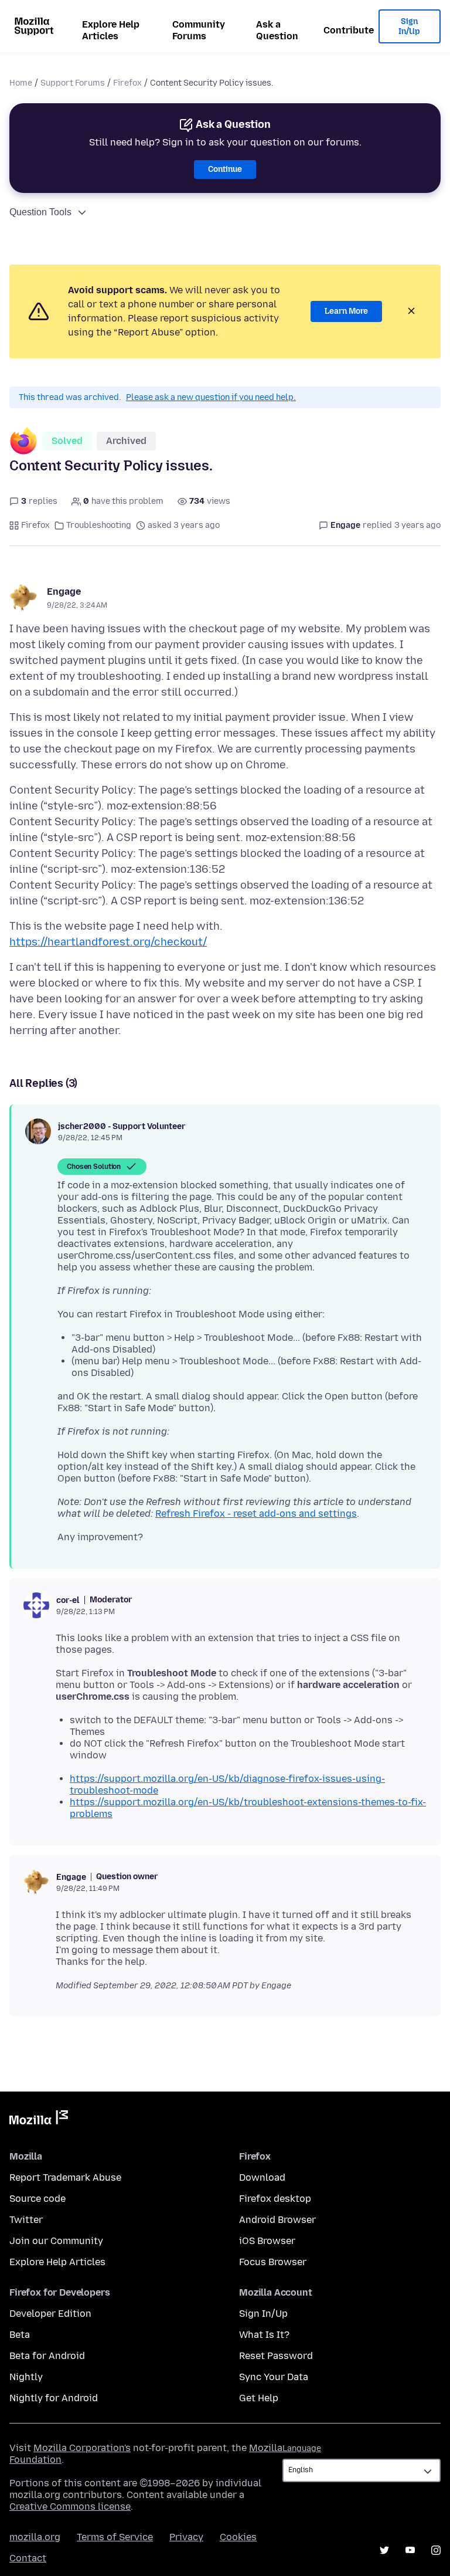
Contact (28, 2558)
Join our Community (56, 2241)
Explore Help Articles (111, 30)
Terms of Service (115, 2537)
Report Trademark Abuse (65, 2177)
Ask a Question (277, 30)
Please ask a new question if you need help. (211, 397)
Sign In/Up (409, 27)
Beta (20, 2335)
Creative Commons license (70, 2506)
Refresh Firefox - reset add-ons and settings (256, 1514)
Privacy (186, 2537)
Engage (64, 592)
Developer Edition (50, 2314)
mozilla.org (35, 2537)
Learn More (346, 311)
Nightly (26, 2377)
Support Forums (73, 83)
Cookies (238, 2537)
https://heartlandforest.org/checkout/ (108, 942)
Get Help (259, 2398)
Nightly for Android (54, 2398)
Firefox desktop (275, 2199)
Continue (225, 169)
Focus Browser (273, 2262)
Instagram (436, 2550)
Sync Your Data (274, 2377)
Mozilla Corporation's (82, 2448)
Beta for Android (47, 2356)
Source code (37, 2199)
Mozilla (39, 2120)
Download (262, 2177)
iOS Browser (267, 2241)
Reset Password (276, 2356)
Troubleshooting (99, 525)
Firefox (127, 83)
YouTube (410, 2550)
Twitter (26, 2220)
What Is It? (264, 2335)
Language (302, 2448)
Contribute (349, 30)
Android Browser (277, 2220)
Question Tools (40, 212)
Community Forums (199, 30)
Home (21, 83)
